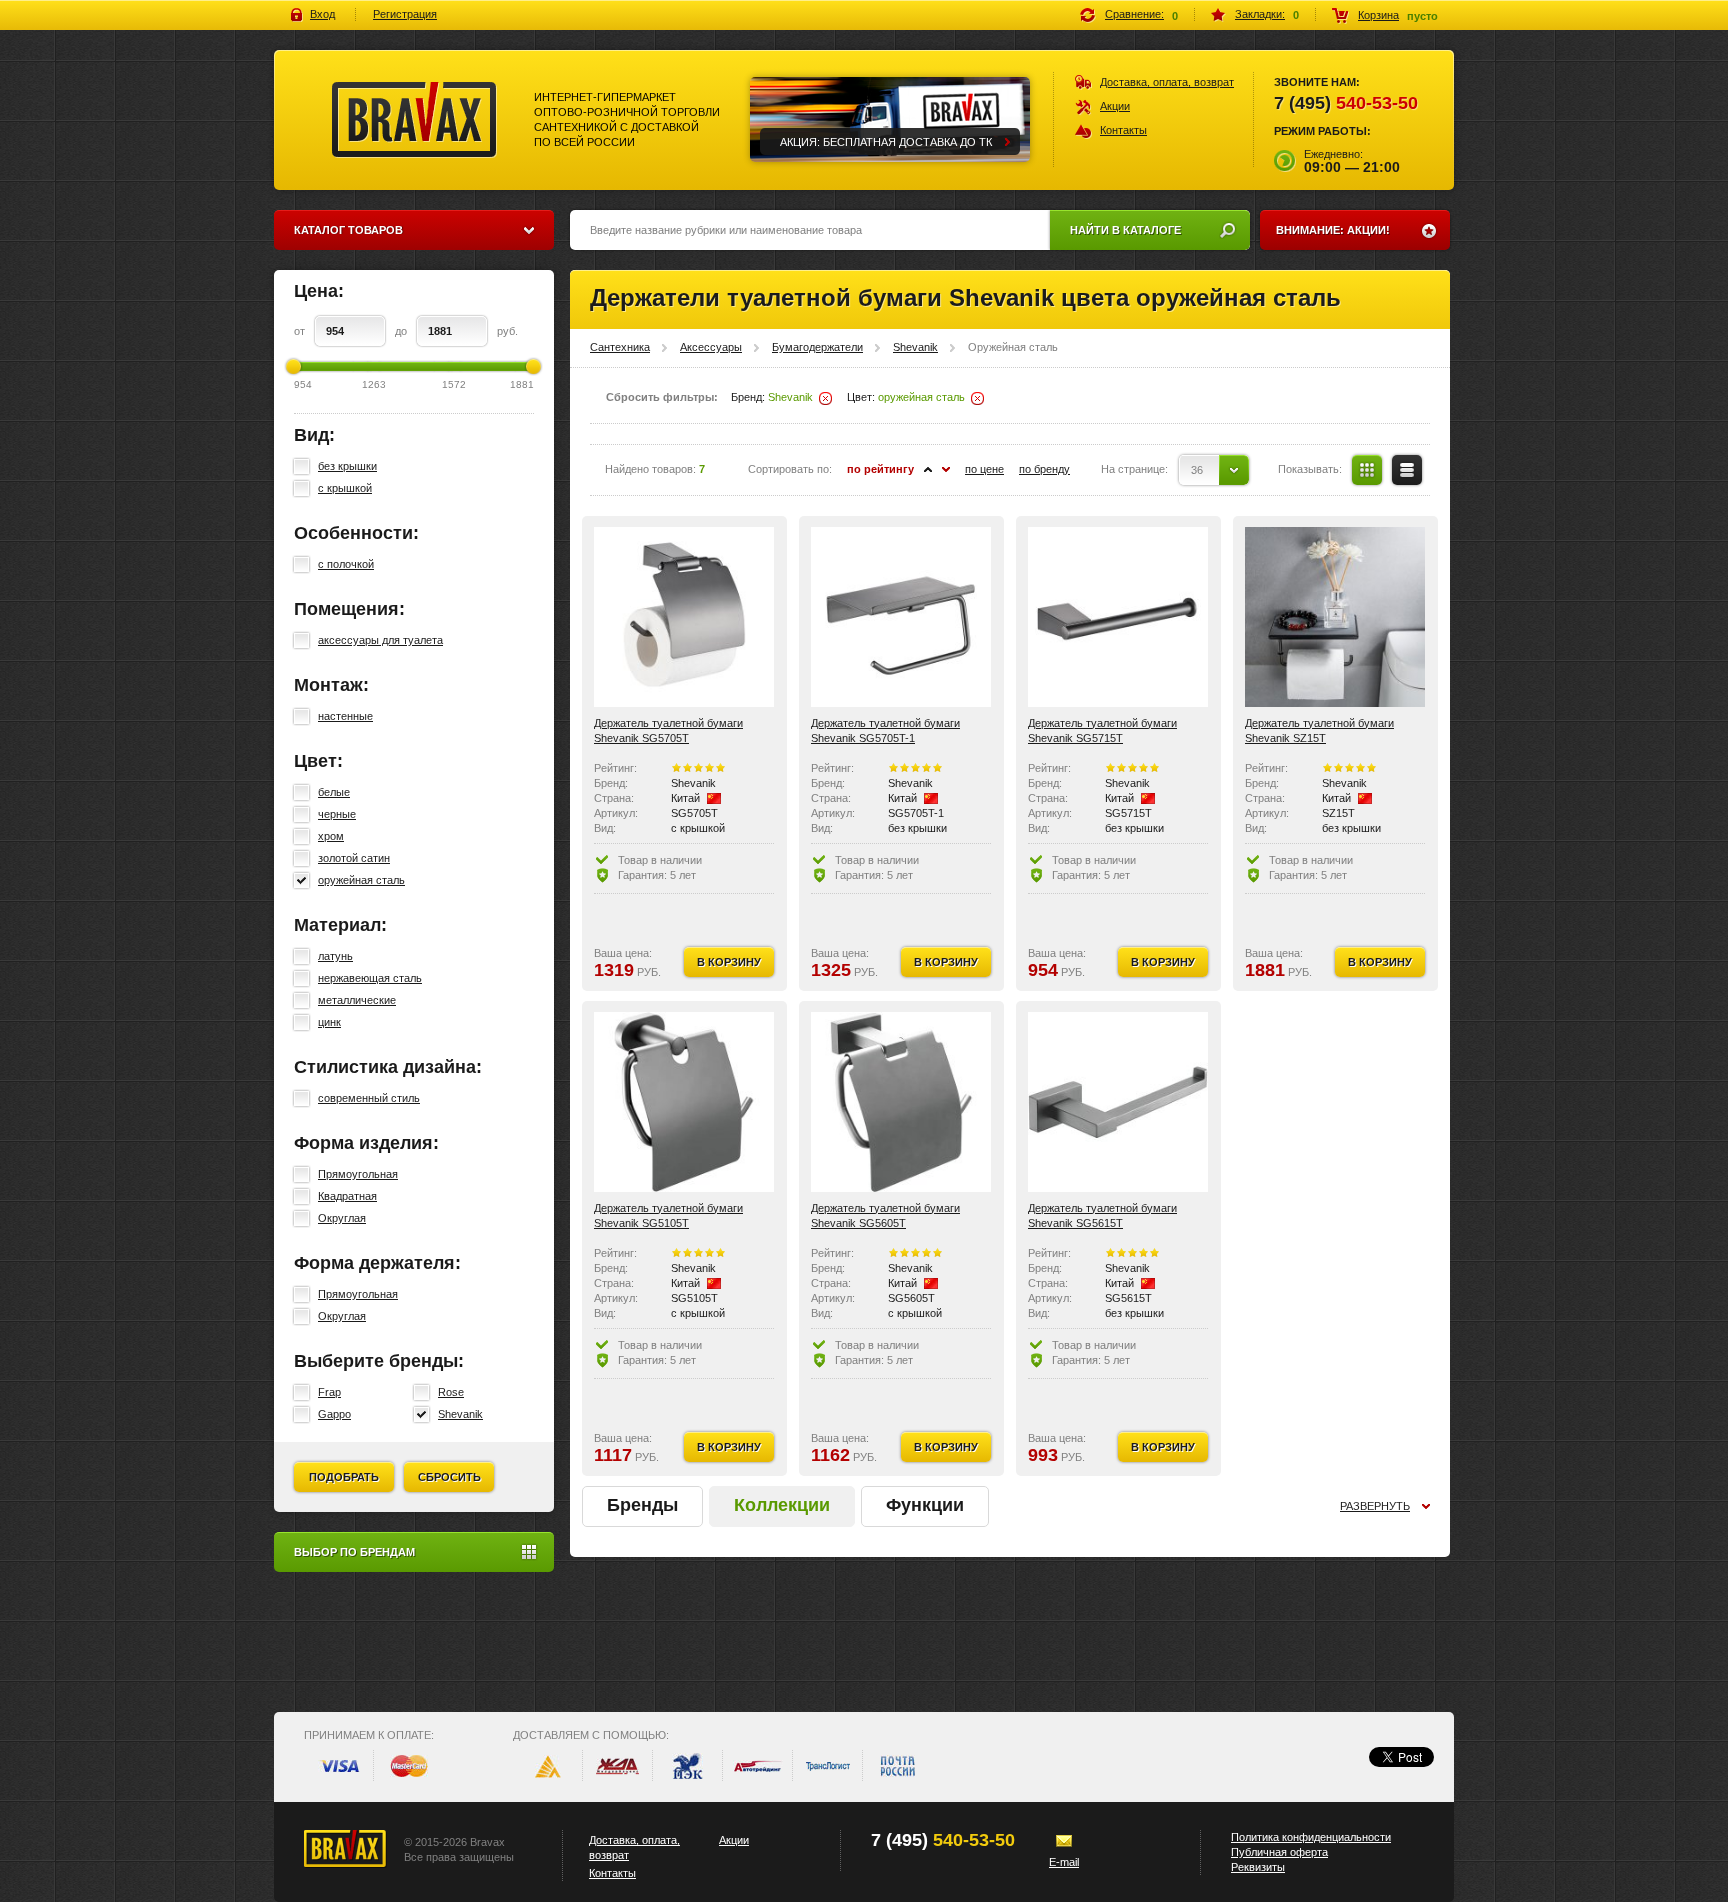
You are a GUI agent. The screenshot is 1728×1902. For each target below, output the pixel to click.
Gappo (334, 1414)
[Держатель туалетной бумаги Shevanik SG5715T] (1118, 617)
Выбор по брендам (354, 1552)
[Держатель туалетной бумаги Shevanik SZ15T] (1335, 617)
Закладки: (1260, 14)
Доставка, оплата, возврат (1167, 82)
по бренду (1044, 469)
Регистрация (405, 14)
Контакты (1123, 130)
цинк (329, 1022)
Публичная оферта (1279, 1852)
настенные (345, 716)
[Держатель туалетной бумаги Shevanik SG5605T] (901, 1102)
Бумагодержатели (817, 347)
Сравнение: (1134, 14)
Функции (925, 1505)
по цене (984, 469)
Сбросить (449, 1477)
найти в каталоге (1125, 230)
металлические (357, 1000)
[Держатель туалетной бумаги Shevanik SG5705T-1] (901, 617)
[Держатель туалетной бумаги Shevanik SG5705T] (684, 617)
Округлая (342, 1218)
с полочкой (346, 564)
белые (334, 792)
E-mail (1064, 1862)
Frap (329, 1392)
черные (337, 814)
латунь (335, 956)
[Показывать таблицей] (1367, 470)
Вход (322, 14)
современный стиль (369, 1098)
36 (1197, 470)
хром (331, 836)
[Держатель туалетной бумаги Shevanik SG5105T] (684, 1102)
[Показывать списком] (1407, 470)
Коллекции (782, 1505)
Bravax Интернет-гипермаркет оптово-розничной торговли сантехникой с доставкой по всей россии (414, 120)
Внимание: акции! (1333, 230)
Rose (451, 1392)
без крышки (347, 466)
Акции (1115, 106)
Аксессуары (711, 347)
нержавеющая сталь (370, 978)
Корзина (1378, 15)
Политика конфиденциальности (1311, 1837)
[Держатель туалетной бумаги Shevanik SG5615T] (1118, 1102)
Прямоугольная (358, 1174)
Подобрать (344, 1477)
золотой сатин (354, 858)
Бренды (642, 1505)
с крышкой (345, 488)
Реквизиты (1258, 1867)
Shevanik (460, 1414)
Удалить (825, 398)
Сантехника (620, 347)
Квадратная (347, 1196)
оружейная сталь (361, 880)
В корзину (729, 962)
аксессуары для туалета (380, 640)
